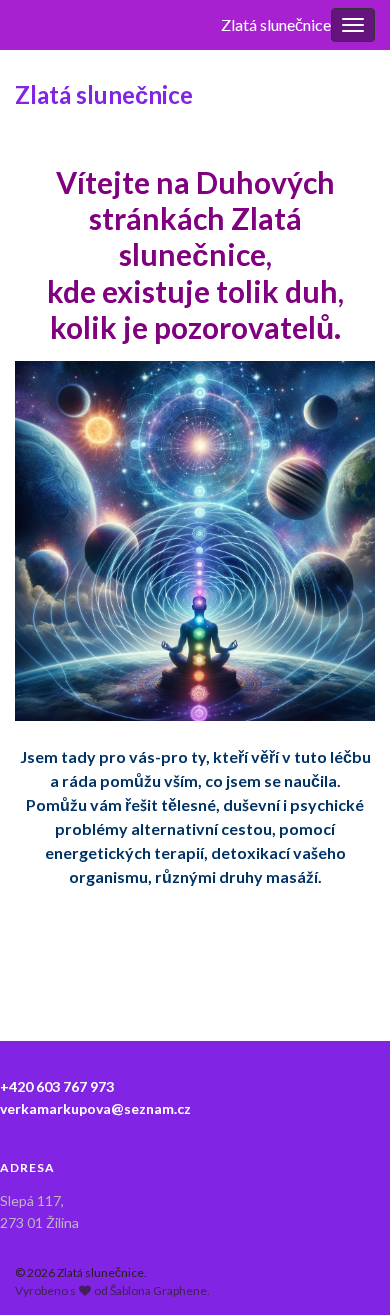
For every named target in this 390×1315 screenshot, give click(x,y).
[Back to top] (345, 1270)
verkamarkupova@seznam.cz (95, 1108)
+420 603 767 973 (57, 1086)
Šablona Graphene (158, 1290)
